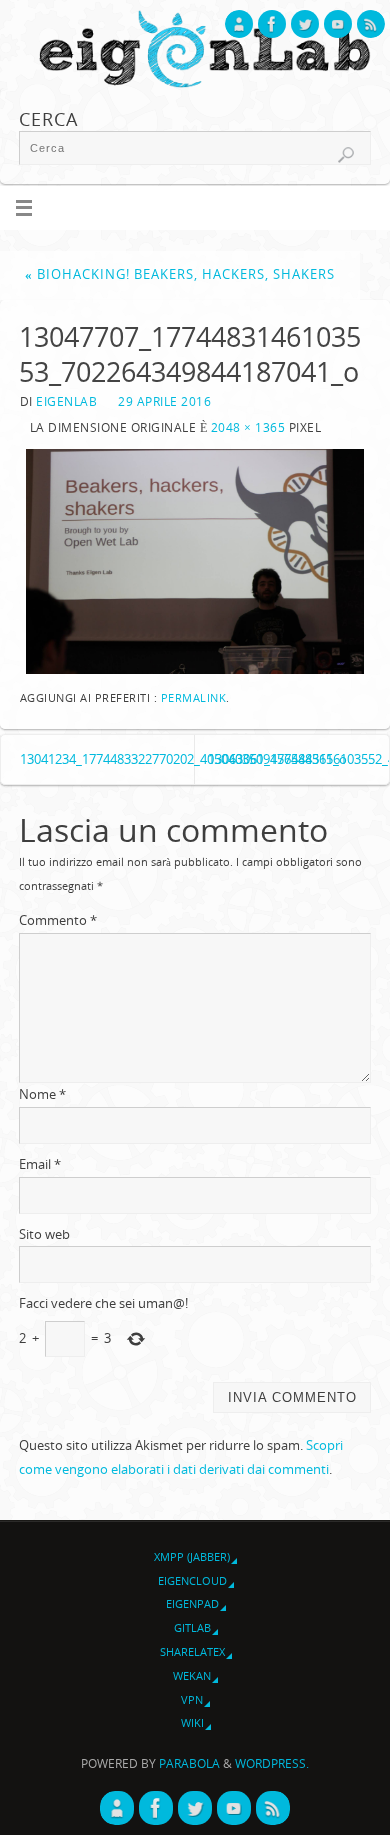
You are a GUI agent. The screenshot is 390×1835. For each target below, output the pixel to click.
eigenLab (66, 401)
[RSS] (371, 24)
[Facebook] (272, 24)
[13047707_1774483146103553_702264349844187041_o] (195, 561)
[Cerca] (346, 155)
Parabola (189, 1763)
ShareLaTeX (192, 1651)
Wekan (192, 1675)
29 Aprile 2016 (164, 401)
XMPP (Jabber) (192, 1556)
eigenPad (192, 1603)
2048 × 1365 (248, 427)
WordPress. (272, 1763)
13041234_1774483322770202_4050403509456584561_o (107, 759)
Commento (58, 920)
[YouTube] (338, 24)
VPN (192, 1699)
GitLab (192, 1627)
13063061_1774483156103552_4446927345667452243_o (298, 759)
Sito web (44, 1234)
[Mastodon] (239, 24)
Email (40, 1164)
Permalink (194, 698)
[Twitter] (305, 24)
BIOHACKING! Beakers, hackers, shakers (180, 274)
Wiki (192, 1722)
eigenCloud (192, 1580)
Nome (42, 1094)
